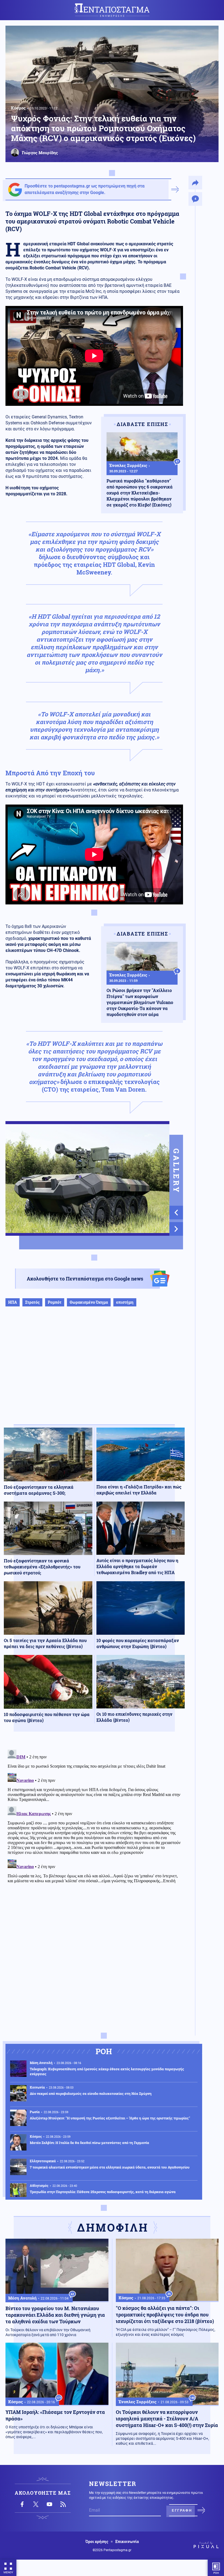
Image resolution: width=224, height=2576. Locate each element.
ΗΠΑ (13, 1302)
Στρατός (32, 1302)
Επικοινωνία (127, 2542)
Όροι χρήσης (97, 2542)
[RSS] (63, 2504)
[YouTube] (49, 2504)
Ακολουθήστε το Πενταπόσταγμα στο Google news (85, 1279)
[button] (176, 1213)
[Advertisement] (94, 1371)
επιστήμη (125, 1302)
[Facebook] (22, 2504)
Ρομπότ (55, 1302)
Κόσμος (18, 108)
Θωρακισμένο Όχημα (89, 1302)
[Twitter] (36, 2504)
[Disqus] (94, 1816)
